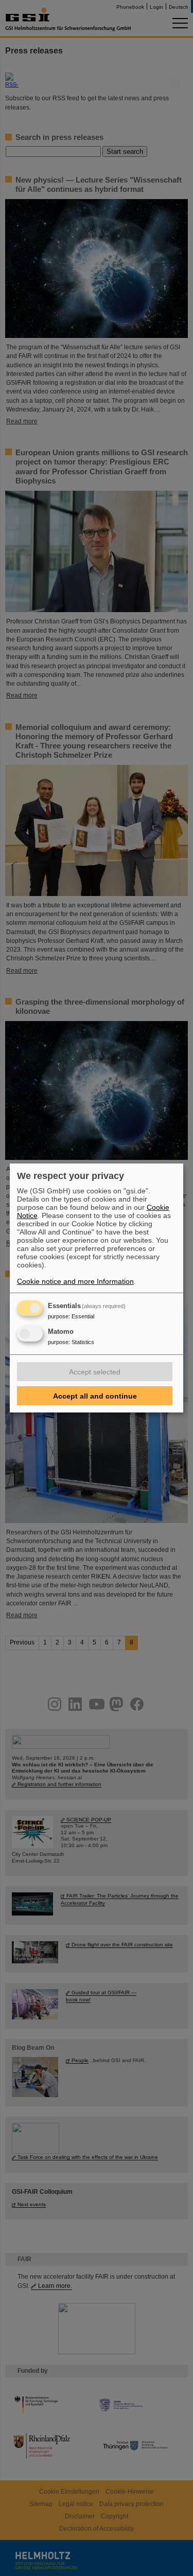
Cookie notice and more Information (75, 1281)
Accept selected (95, 1372)
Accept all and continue (95, 1396)
